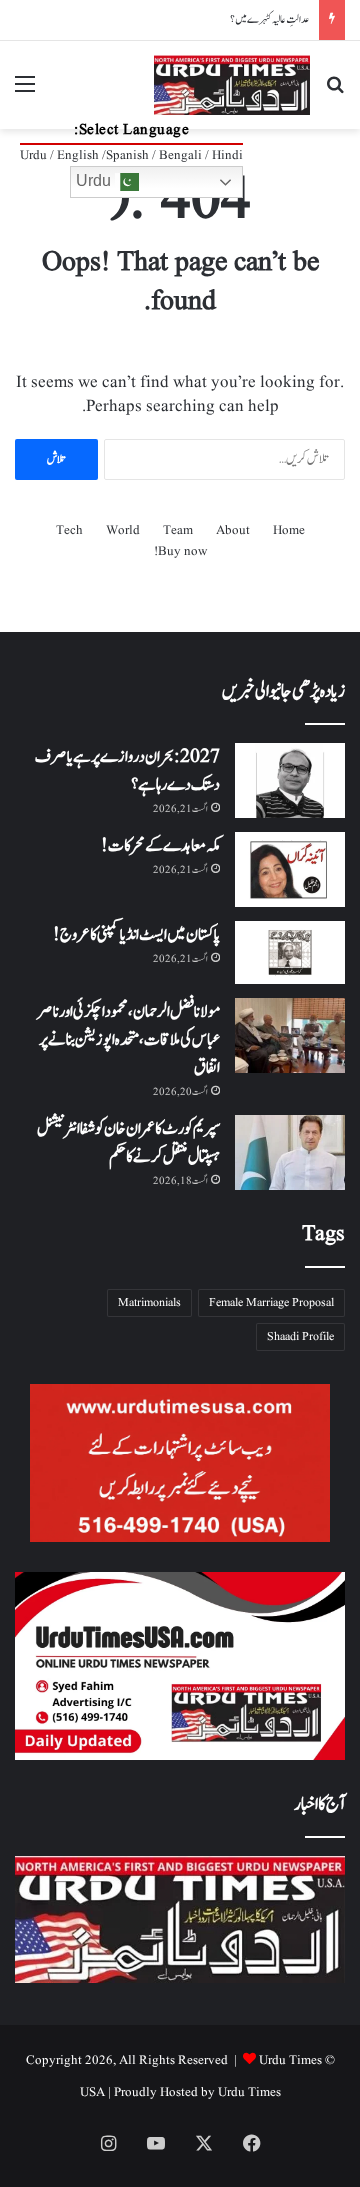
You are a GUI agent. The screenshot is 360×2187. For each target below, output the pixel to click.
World (123, 530)
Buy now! (180, 551)
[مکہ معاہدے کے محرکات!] (290, 869)
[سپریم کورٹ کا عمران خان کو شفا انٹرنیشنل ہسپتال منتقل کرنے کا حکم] (290, 1152)
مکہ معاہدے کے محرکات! (160, 846)
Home (289, 530)
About (233, 530)
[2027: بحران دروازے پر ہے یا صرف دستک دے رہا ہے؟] (290, 780)
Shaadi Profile (300, 1336)
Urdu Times (249, 2092)
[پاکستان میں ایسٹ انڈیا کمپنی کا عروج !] (290, 952)
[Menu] (25, 92)
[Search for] (335, 92)
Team (178, 530)
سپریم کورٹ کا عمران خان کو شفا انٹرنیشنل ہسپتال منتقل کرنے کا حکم (128, 1143)
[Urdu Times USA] (232, 85)
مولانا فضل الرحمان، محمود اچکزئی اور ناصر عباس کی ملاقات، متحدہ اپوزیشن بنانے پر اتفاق (128, 1040)
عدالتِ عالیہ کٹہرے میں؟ (269, 19)
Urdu (95, 180)
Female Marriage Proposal (271, 1302)
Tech (69, 530)
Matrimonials (149, 1302)
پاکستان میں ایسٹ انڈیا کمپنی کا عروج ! (136, 935)
